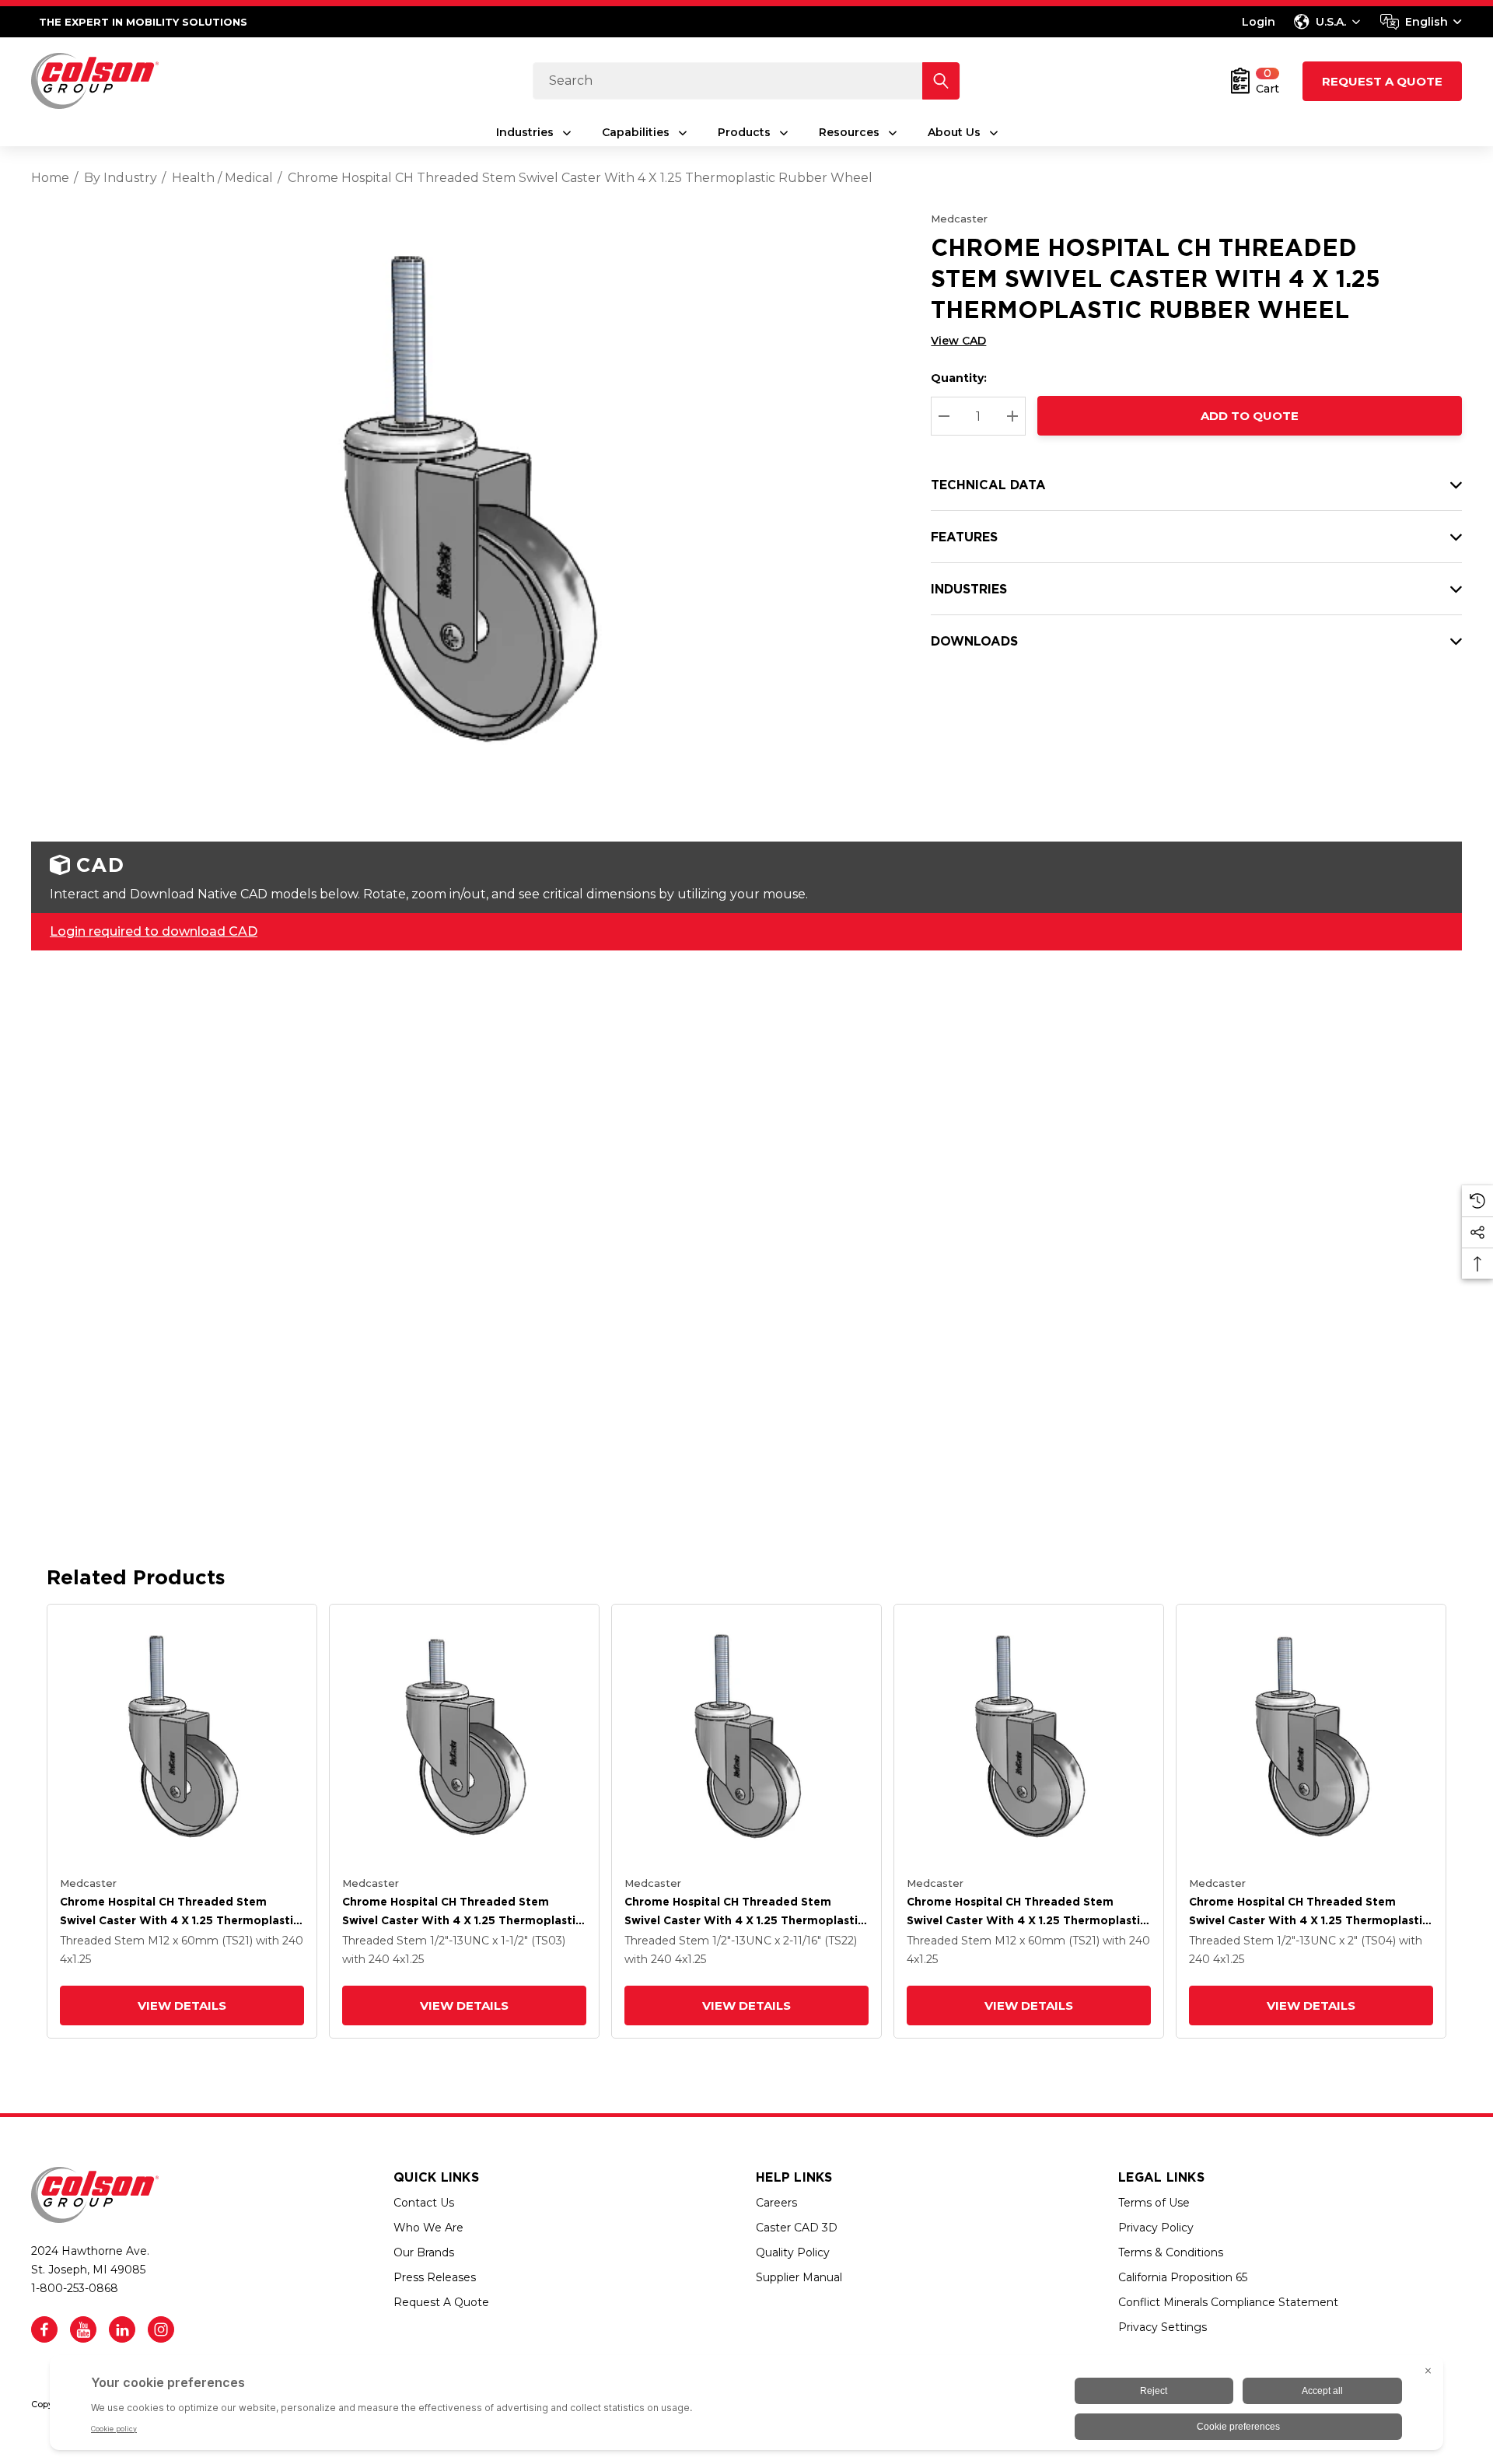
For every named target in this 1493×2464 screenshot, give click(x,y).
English (1427, 22)
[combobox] (1421, 22)
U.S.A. (1331, 22)
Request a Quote (1382, 81)
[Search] (941, 81)
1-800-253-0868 (75, 2288)
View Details (182, 2005)
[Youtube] (83, 2329)
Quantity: (959, 378)
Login (1259, 22)
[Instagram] (161, 2329)
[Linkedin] (122, 2329)
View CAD (958, 341)
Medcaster (959, 219)
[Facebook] (44, 2329)
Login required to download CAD (154, 931)
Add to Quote (1250, 416)
